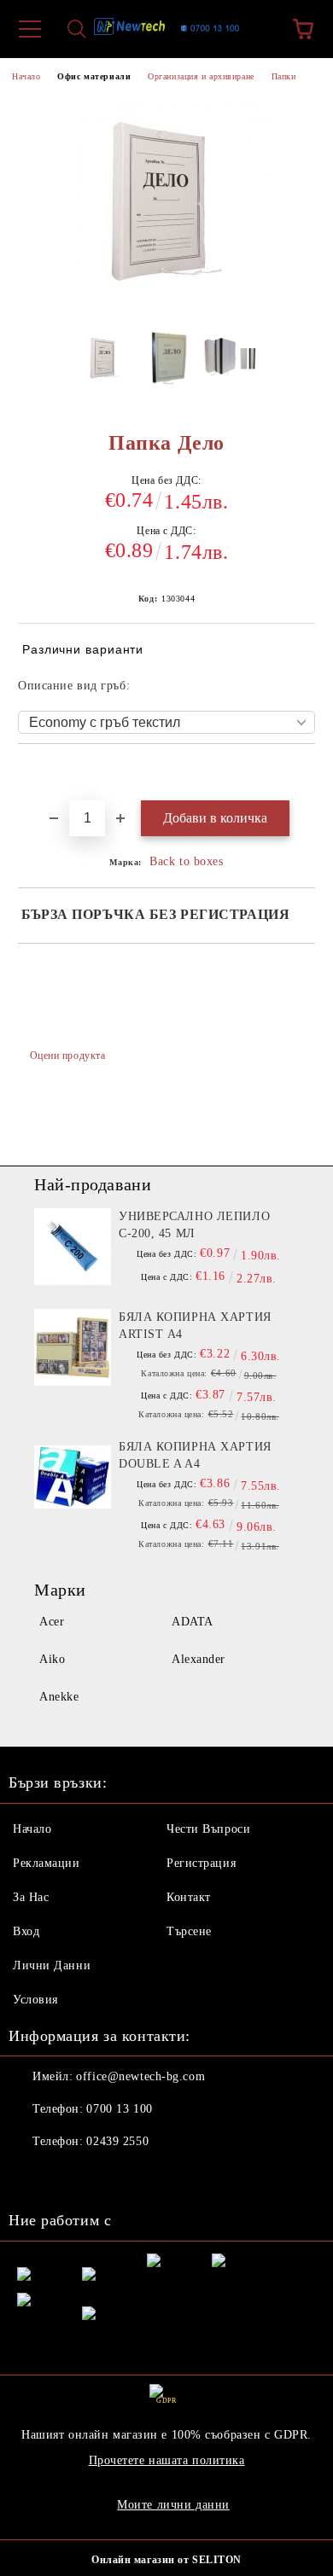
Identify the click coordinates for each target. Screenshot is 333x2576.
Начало (26, 76)
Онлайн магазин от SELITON (166, 2560)
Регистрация (201, 1863)
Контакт (189, 1897)
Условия (35, 2000)
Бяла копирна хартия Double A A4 (195, 1455)
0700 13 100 (119, 2109)
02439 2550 (117, 2141)
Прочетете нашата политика (167, 2460)
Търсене (189, 1931)
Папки (284, 76)
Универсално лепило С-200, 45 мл (194, 1225)
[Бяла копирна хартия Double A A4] (73, 1477)
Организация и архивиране (201, 76)
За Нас (31, 1897)
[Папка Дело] (105, 363)
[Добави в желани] (303, 773)
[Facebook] (31, 2176)
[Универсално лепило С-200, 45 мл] (73, 1247)
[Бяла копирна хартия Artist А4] (73, 1347)
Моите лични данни (173, 2505)
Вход (26, 1931)
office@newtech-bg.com (140, 2076)
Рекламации (47, 1863)
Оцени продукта (67, 1055)
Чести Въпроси (208, 1829)
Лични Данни (52, 1965)
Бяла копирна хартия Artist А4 (195, 1326)
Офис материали (94, 76)
